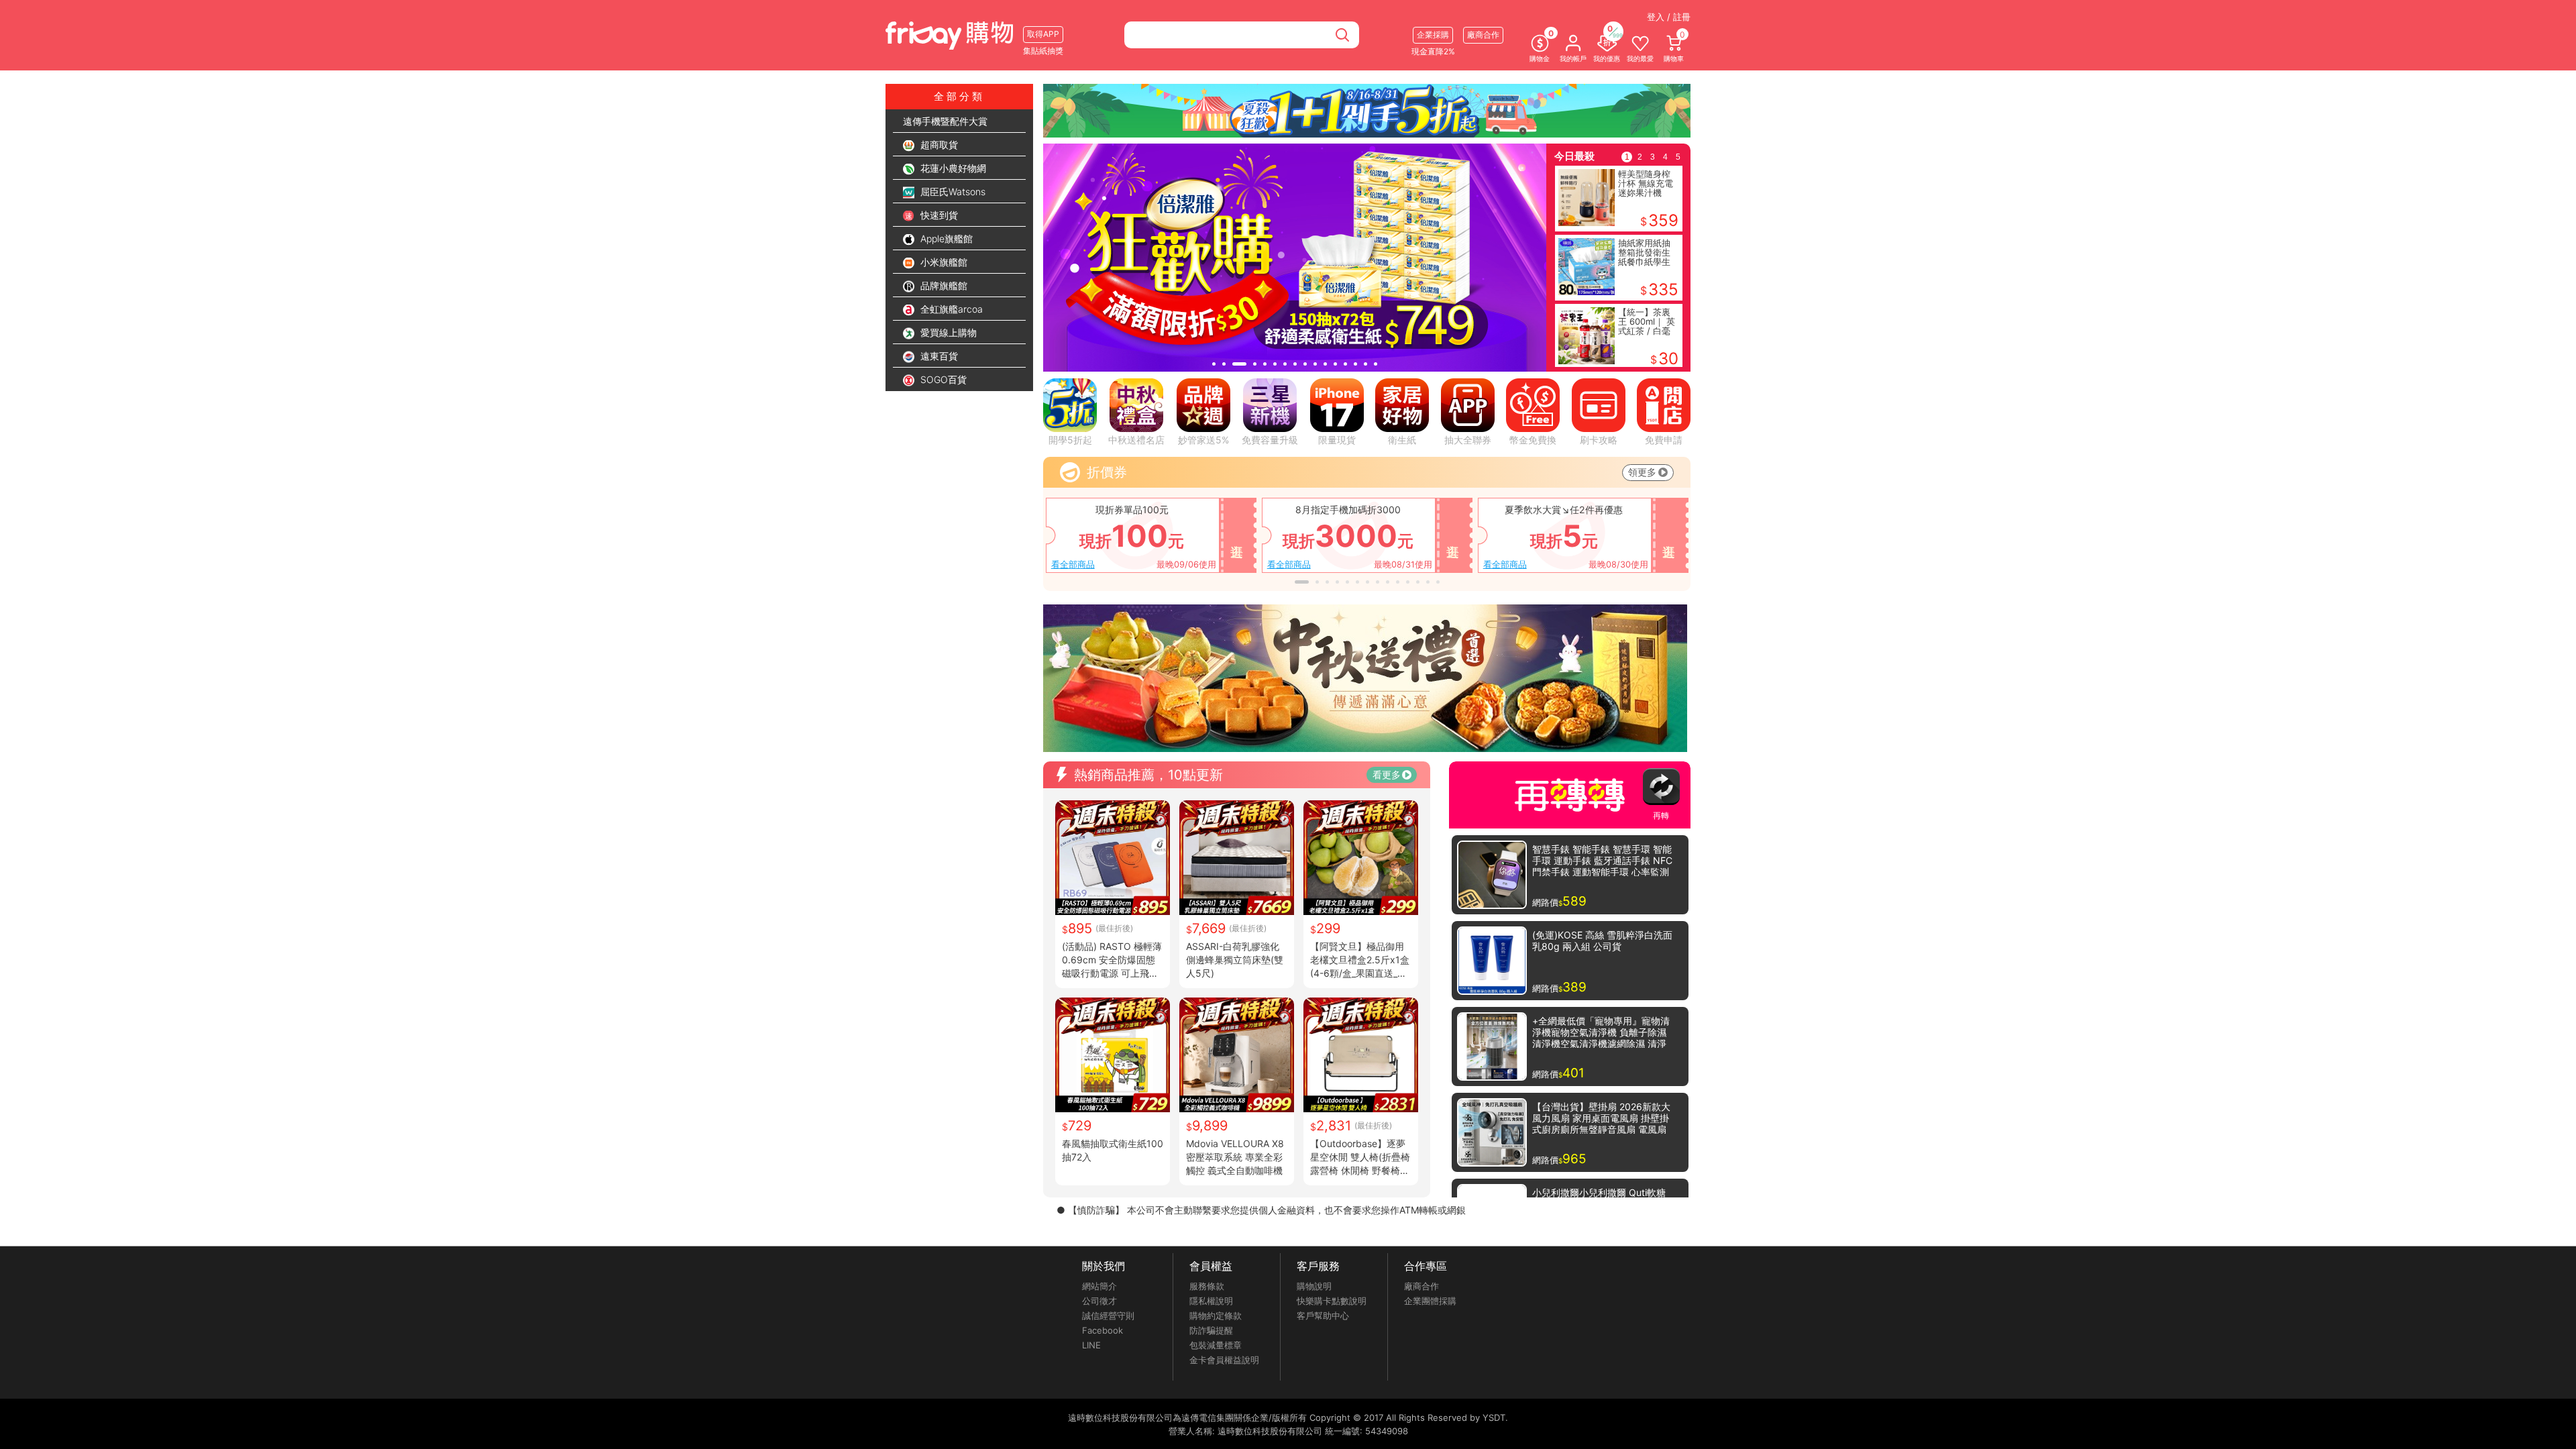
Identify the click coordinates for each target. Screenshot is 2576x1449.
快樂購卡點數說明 (1332, 1301)
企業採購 (1433, 35)
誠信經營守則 (1108, 1316)
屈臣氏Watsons (952, 192)
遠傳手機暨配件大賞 (945, 121)
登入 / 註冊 (1669, 17)
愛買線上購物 (947, 332)
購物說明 (1314, 1286)
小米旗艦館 (943, 262)
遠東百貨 (938, 356)
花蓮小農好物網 (952, 168)
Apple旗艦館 (945, 238)
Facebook (1103, 1330)
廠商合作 (1421, 1286)
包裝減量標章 (1216, 1345)
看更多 (1387, 774)
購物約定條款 (1216, 1316)
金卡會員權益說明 (1224, 1360)
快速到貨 (938, 215)
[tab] (1214, 364)
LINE (1091, 1345)
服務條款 (1207, 1286)
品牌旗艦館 (943, 285)
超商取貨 (938, 145)
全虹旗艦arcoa (950, 309)
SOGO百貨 (942, 379)
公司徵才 (1099, 1301)
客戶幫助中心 (1323, 1316)
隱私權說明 (1211, 1301)
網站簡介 (1099, 1286)
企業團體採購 (1430, 1301)
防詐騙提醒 (1211, 1330)
